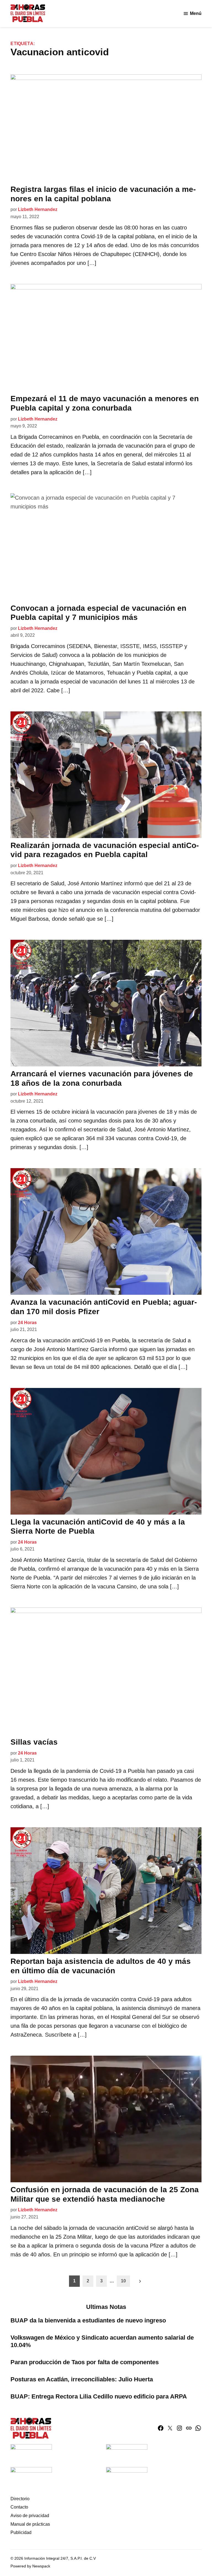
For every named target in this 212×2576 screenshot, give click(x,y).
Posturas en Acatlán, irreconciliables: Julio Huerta (82, 2379)
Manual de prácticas (30, 2524)
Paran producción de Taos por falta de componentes (85, 2362)
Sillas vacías (34, 1742)
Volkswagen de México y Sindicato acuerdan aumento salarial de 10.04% (102, 2341)
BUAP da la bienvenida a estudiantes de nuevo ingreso (88, 2320)
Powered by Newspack (30, 2566)
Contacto (19, 2507)
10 (123, 2281)
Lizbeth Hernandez (38, 209)
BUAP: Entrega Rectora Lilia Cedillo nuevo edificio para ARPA (99, 2396)
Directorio (20, 2499)
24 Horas (27, 1323)
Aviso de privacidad (30, 2516)
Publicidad (21, 2532)
